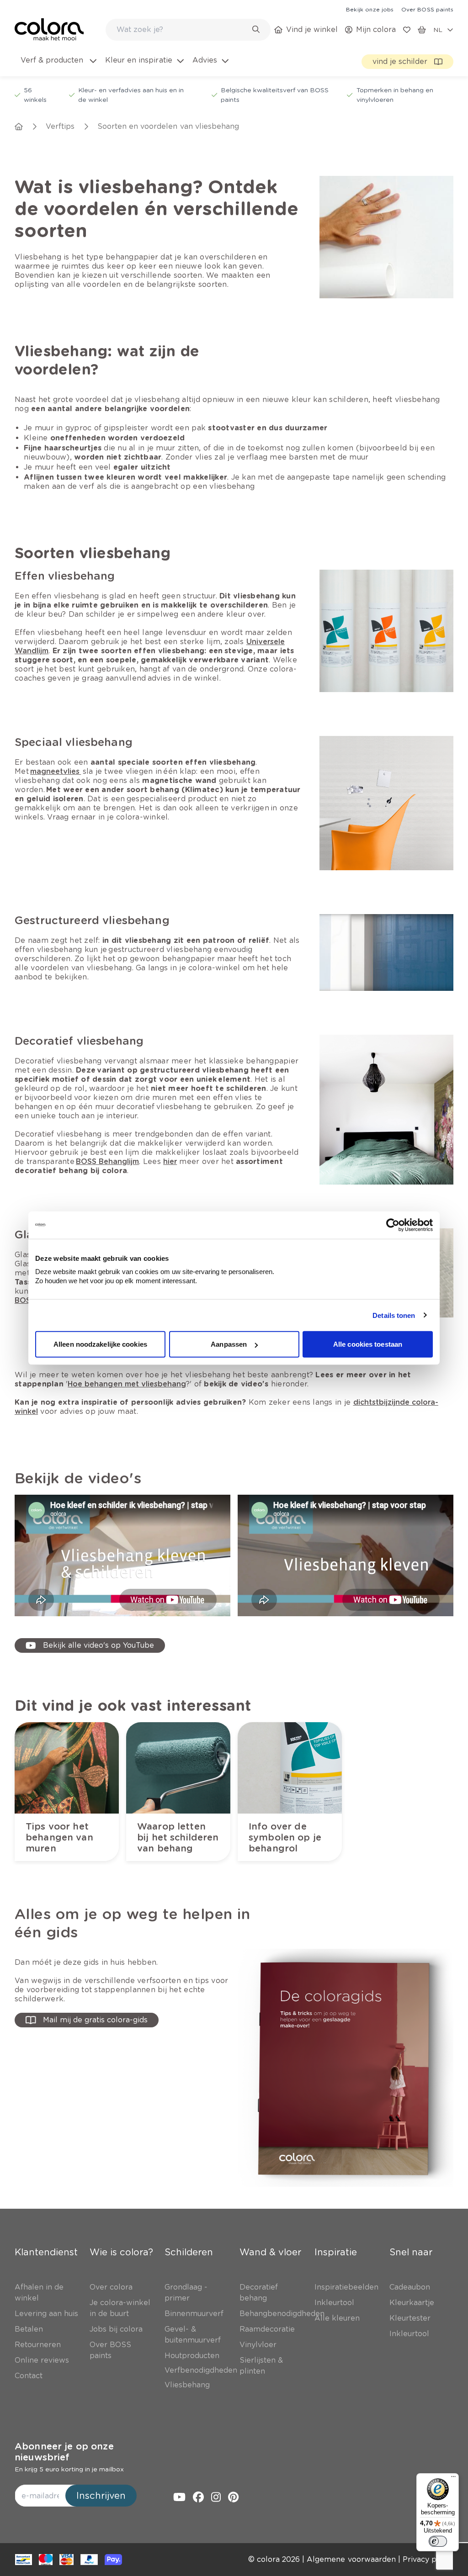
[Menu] (453, 2479)
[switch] (438, 2541)
